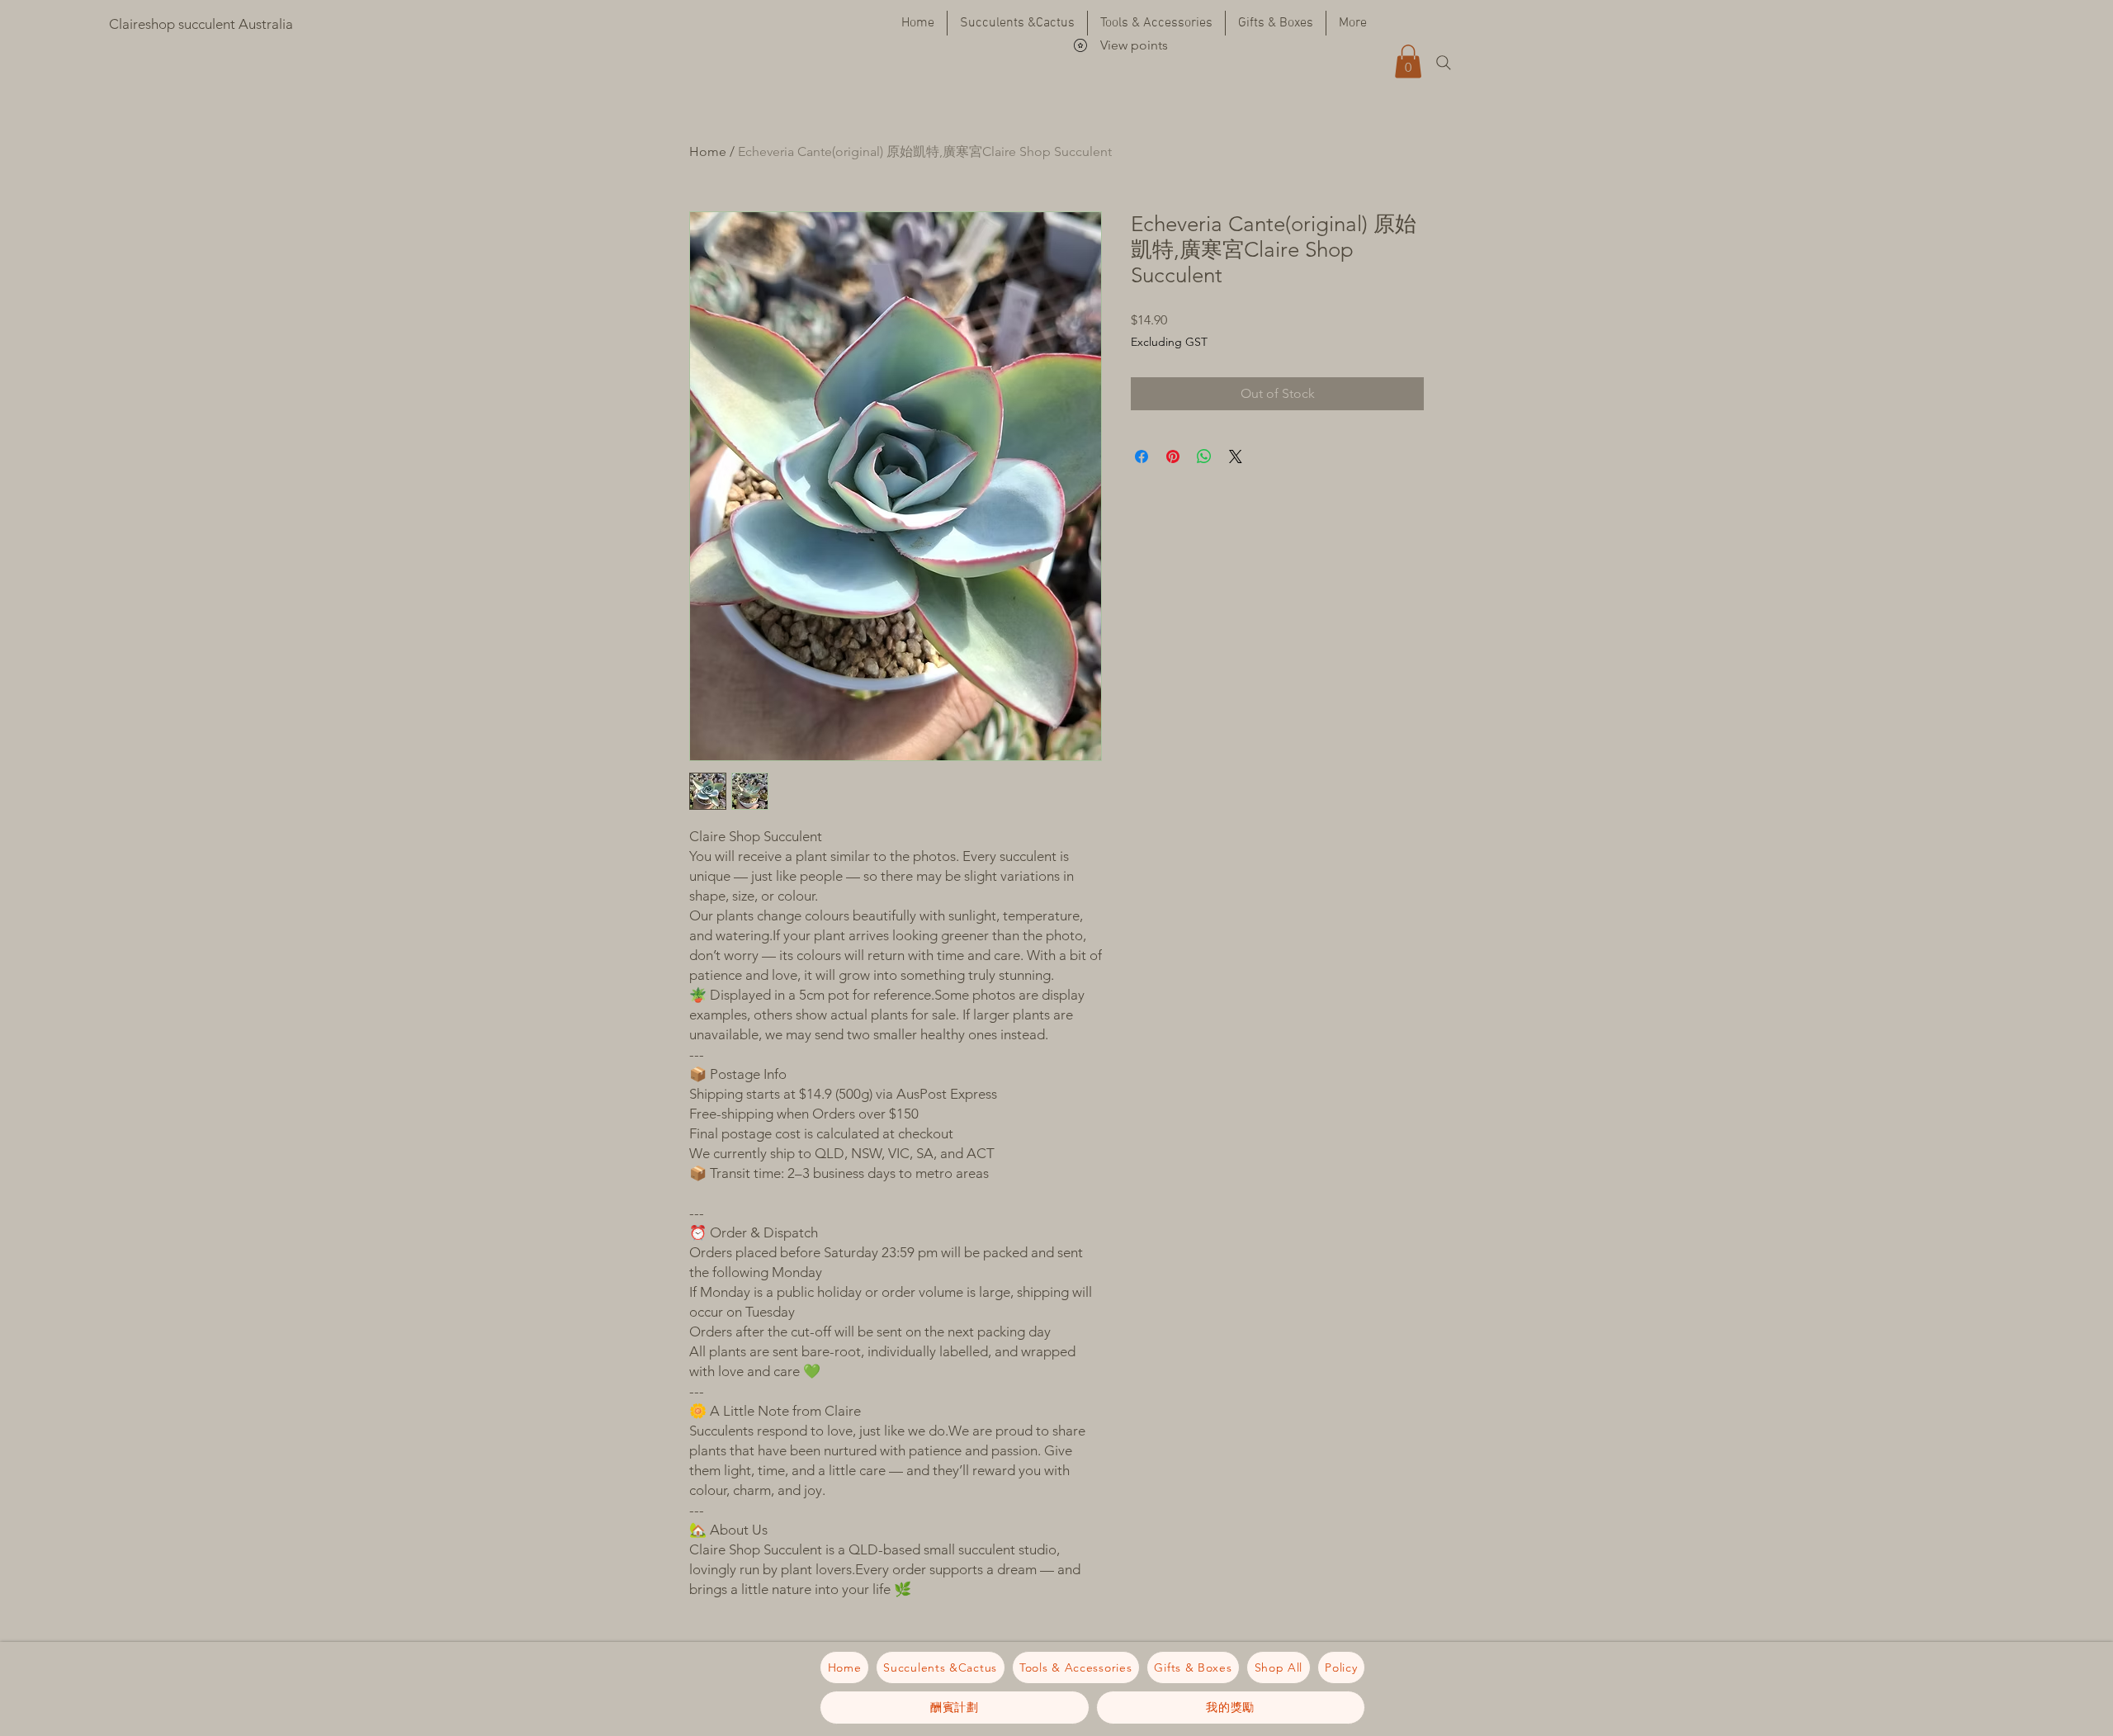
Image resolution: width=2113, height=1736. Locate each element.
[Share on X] (1236, 456)
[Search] (1444, 63)
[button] (1408, 61)
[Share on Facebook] (1142, 456)
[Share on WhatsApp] (1204, 456)
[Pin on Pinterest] (1173, 456)
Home (708, 151)
